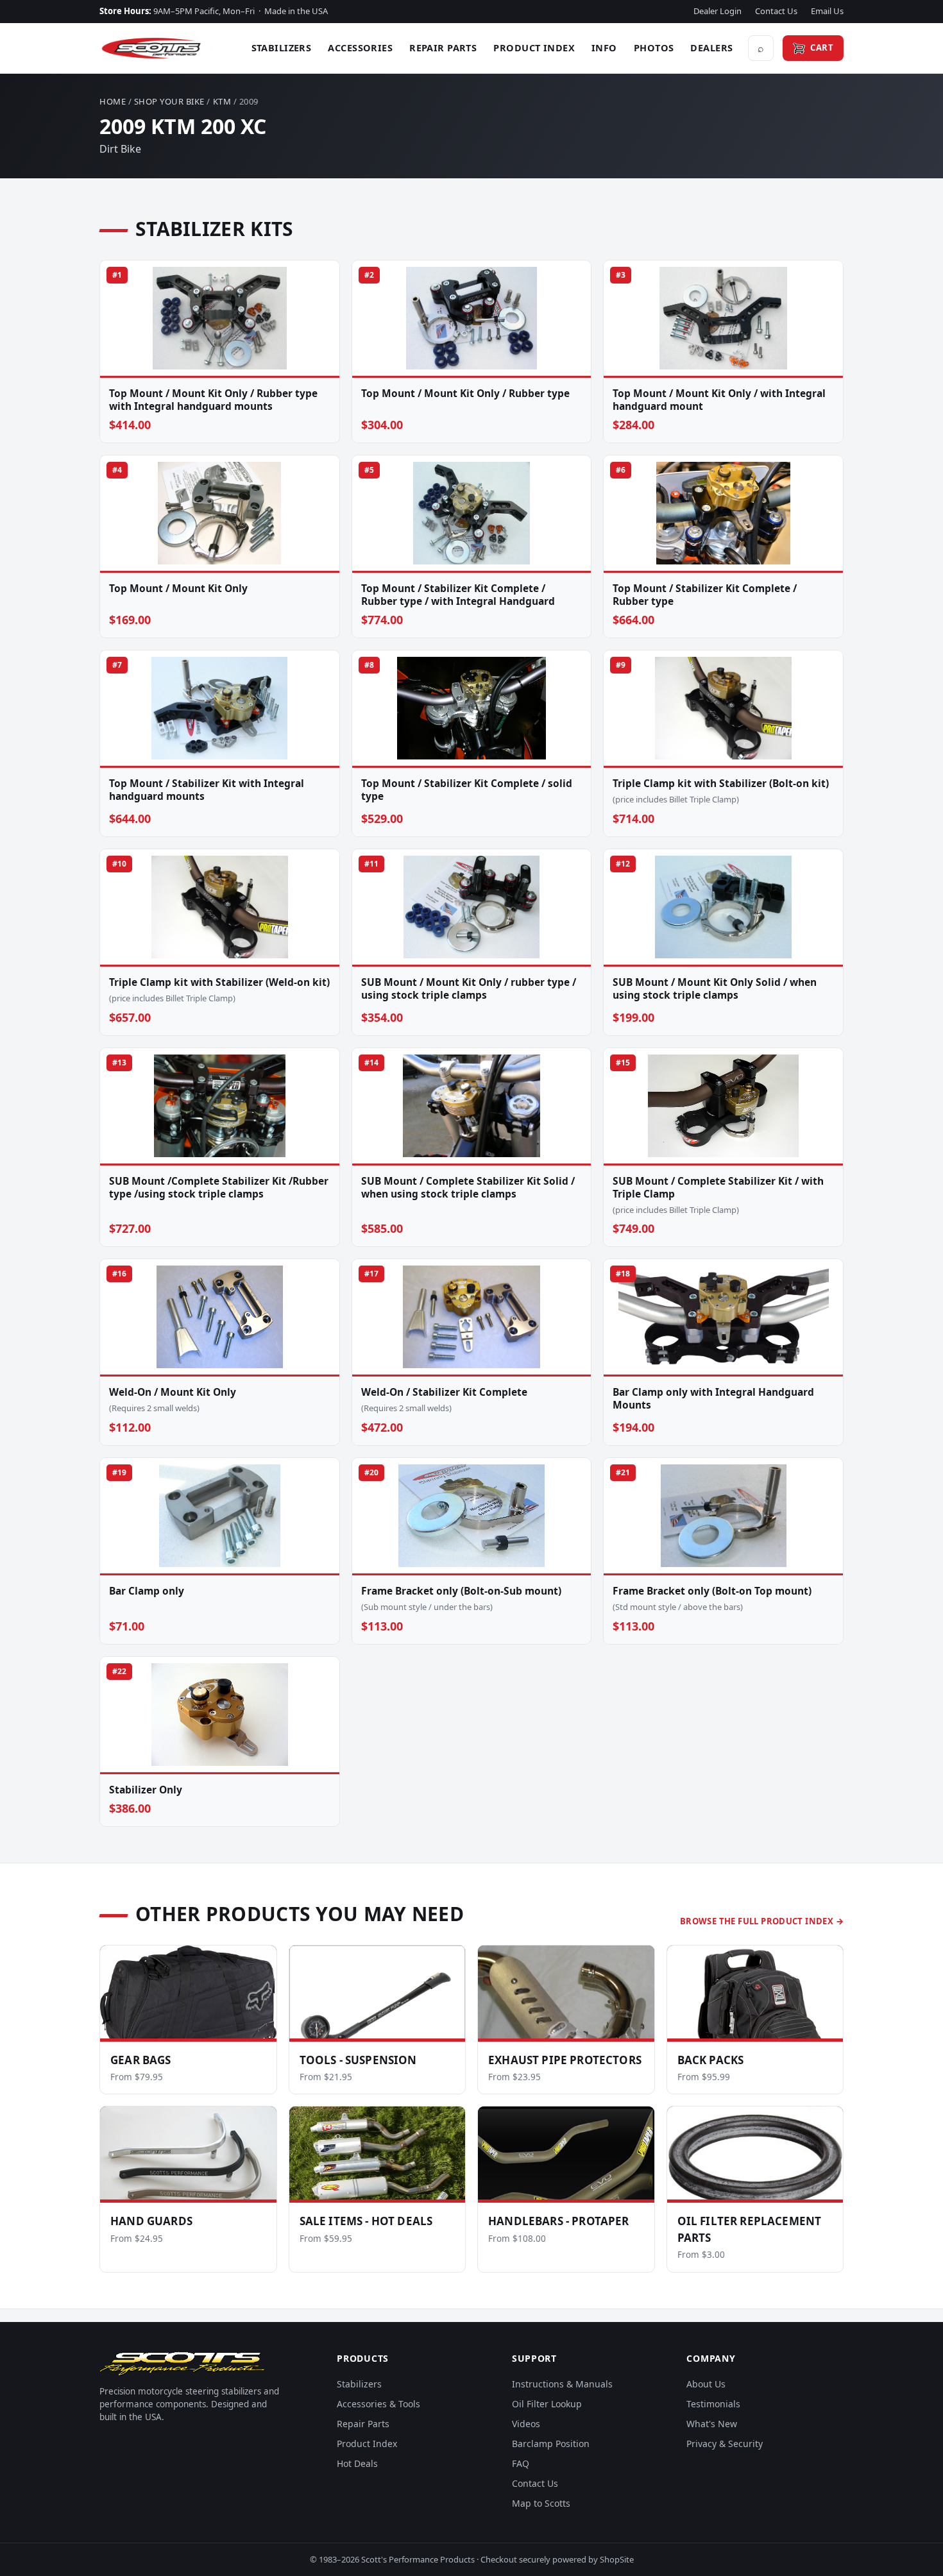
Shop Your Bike (169, 101)
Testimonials (713, 2404)
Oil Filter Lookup (547, 2404)
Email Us (827, 11)
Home (113, 101)
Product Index (534, 47)
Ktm (222, 101)
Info (604, 47)
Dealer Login (718, 11)
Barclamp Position (551, 2444)
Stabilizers (282, 47)
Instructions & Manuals (562, 2384)
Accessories (360, 47)
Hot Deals (357, 2463)
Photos (654, 47)
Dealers (711, 47)
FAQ (521, 2463)
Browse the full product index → (762, 1921)
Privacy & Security (725, 2444)
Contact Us (776, 11)
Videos (526, 2424)
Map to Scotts (541, 2503)
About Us (706, 2384)
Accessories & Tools (378, 2404)
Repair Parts (443, 47)
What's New (712, 2424)
